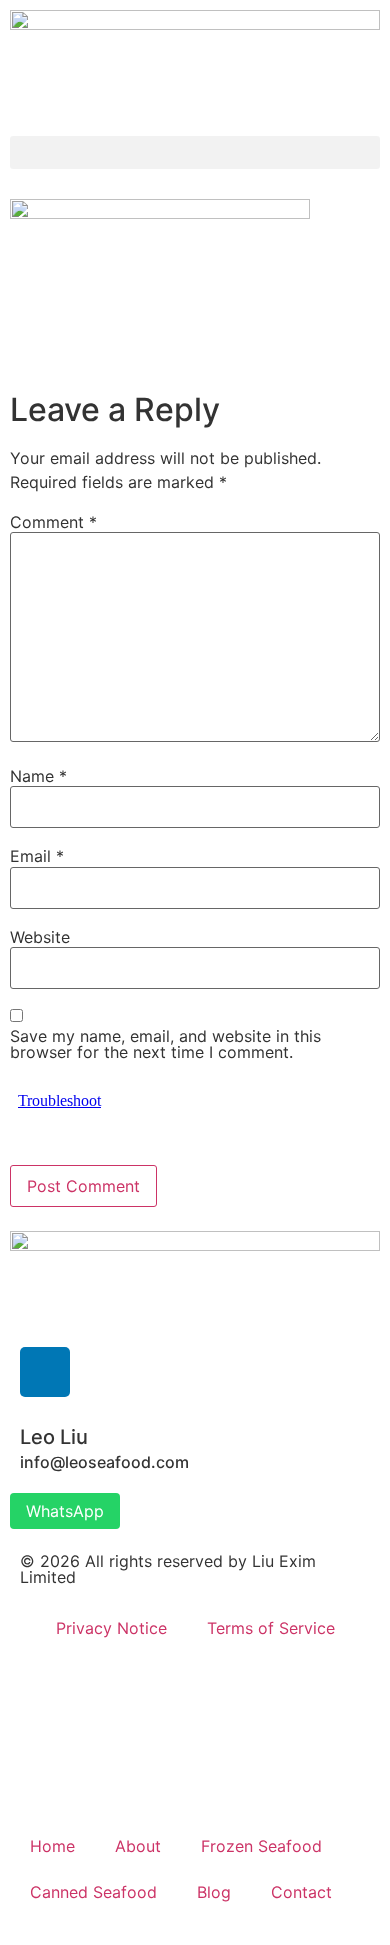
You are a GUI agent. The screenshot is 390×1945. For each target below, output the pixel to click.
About (138, 1846)
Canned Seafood (93, 1892)
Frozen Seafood (261, 1846)
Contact (301, 1892)
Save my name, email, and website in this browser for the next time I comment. (165, 1044)
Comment (53, 522)
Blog (214, 1892)
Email (37, 856)
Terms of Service (271, 1628)
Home (52, 1846)
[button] (195, 152)
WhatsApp (65, 1511)
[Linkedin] (45, 1372)
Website (40, 937)
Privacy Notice (111, 1628)
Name (38, 776)
